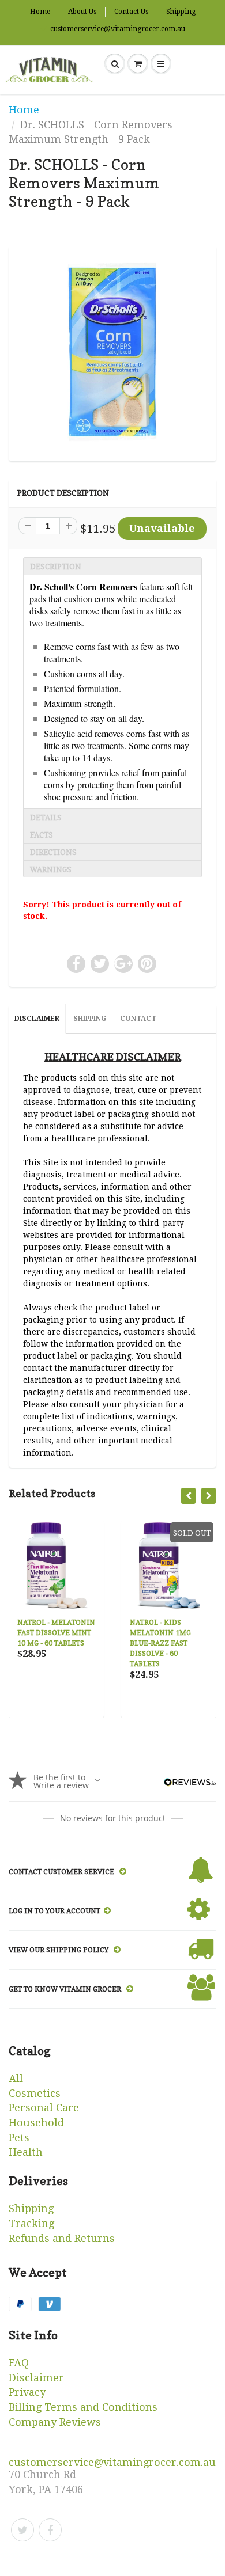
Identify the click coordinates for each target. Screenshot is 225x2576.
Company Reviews (55, 2422)
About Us (82, 12)
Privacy (27, 2392)
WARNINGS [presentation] (51, 869)
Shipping (181, 12)
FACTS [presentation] (42, 835)
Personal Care (44, 2108)
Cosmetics (35, 2093)
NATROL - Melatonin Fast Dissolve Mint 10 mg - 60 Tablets (56, 1633)
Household (36, 2123)
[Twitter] (22, 2530)
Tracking (31, 2223)
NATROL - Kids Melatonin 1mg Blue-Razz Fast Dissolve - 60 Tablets (160, 1643)
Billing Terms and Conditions (83, 2407)
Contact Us (131, 12)
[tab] (112, 566)
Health (26, 2152)
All (16, 2078)
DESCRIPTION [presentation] (56, 567)
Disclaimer (37, 1019)
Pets (19, 2138)
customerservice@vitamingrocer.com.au (118, 29)
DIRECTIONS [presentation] (53, 852)
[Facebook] (50, 2530)
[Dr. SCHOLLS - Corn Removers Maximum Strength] (112, 352)
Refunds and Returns (62, 2238)
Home (40, 12)
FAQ (19, 2363)
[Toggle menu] (161, 64)
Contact (138, 1019)
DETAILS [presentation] (46, 818)
